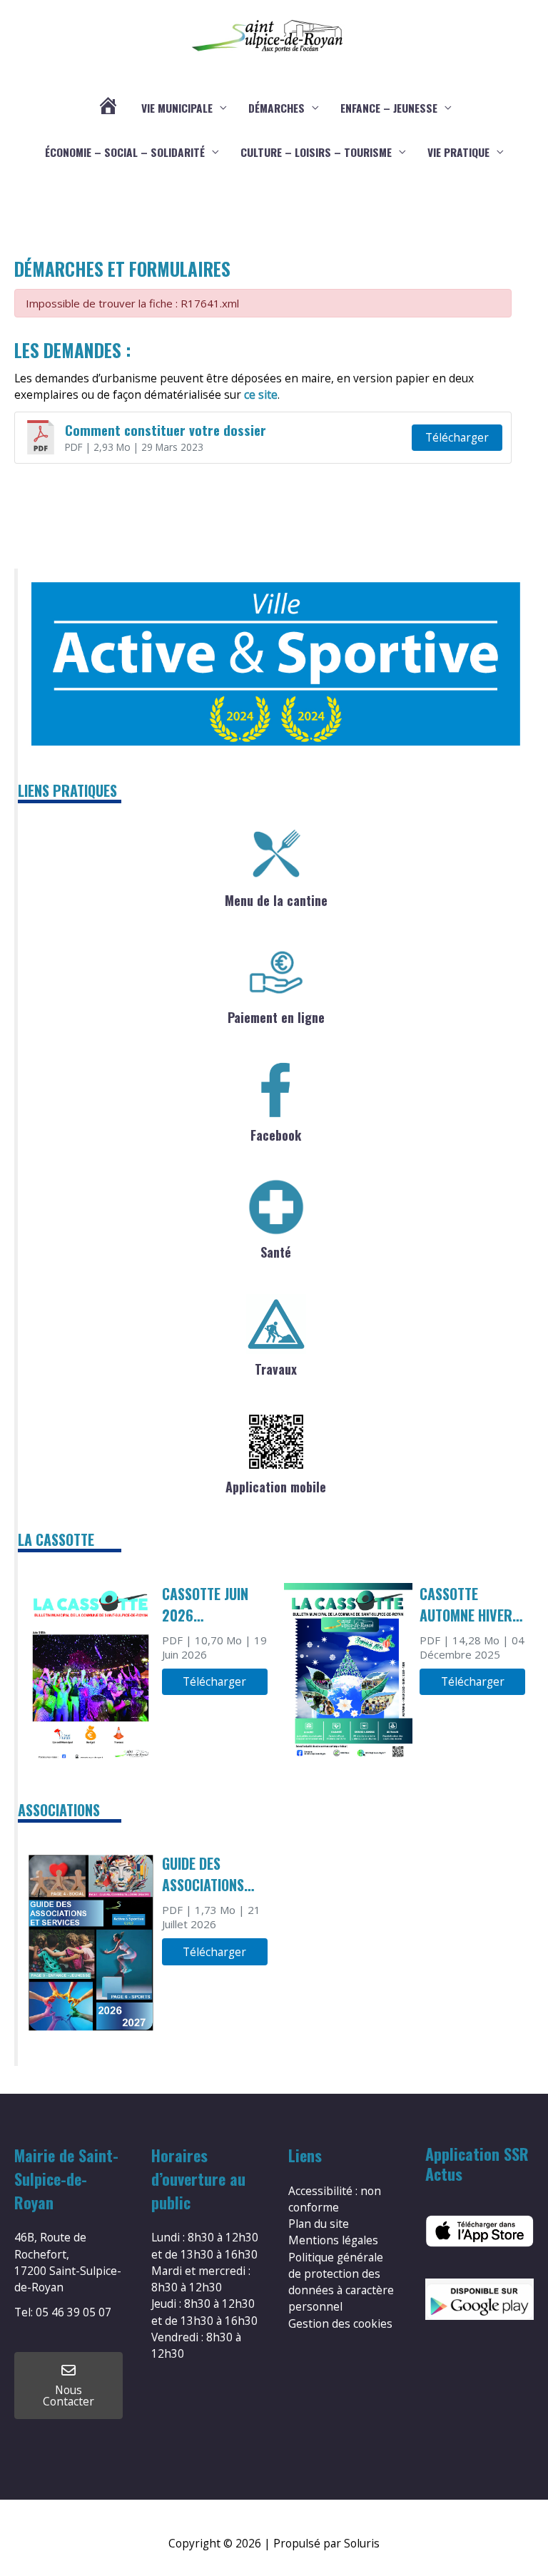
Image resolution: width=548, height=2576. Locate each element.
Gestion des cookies (340, 2323)
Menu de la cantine (276, 900)
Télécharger (457, 437)
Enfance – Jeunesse (389, 108)
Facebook (276, 1135)
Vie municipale (177, 108)
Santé (276, 1252)
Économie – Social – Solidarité (125, 152)
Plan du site (319, 2224)
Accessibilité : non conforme (335, 2199)
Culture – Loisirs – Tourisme (316, 152)
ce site (261, 394)
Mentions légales (333, 2240)
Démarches (276, 108)
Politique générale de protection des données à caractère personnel (341, 2282)
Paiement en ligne (276, 1017)
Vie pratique (458, 152)
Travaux (276, 1369)
